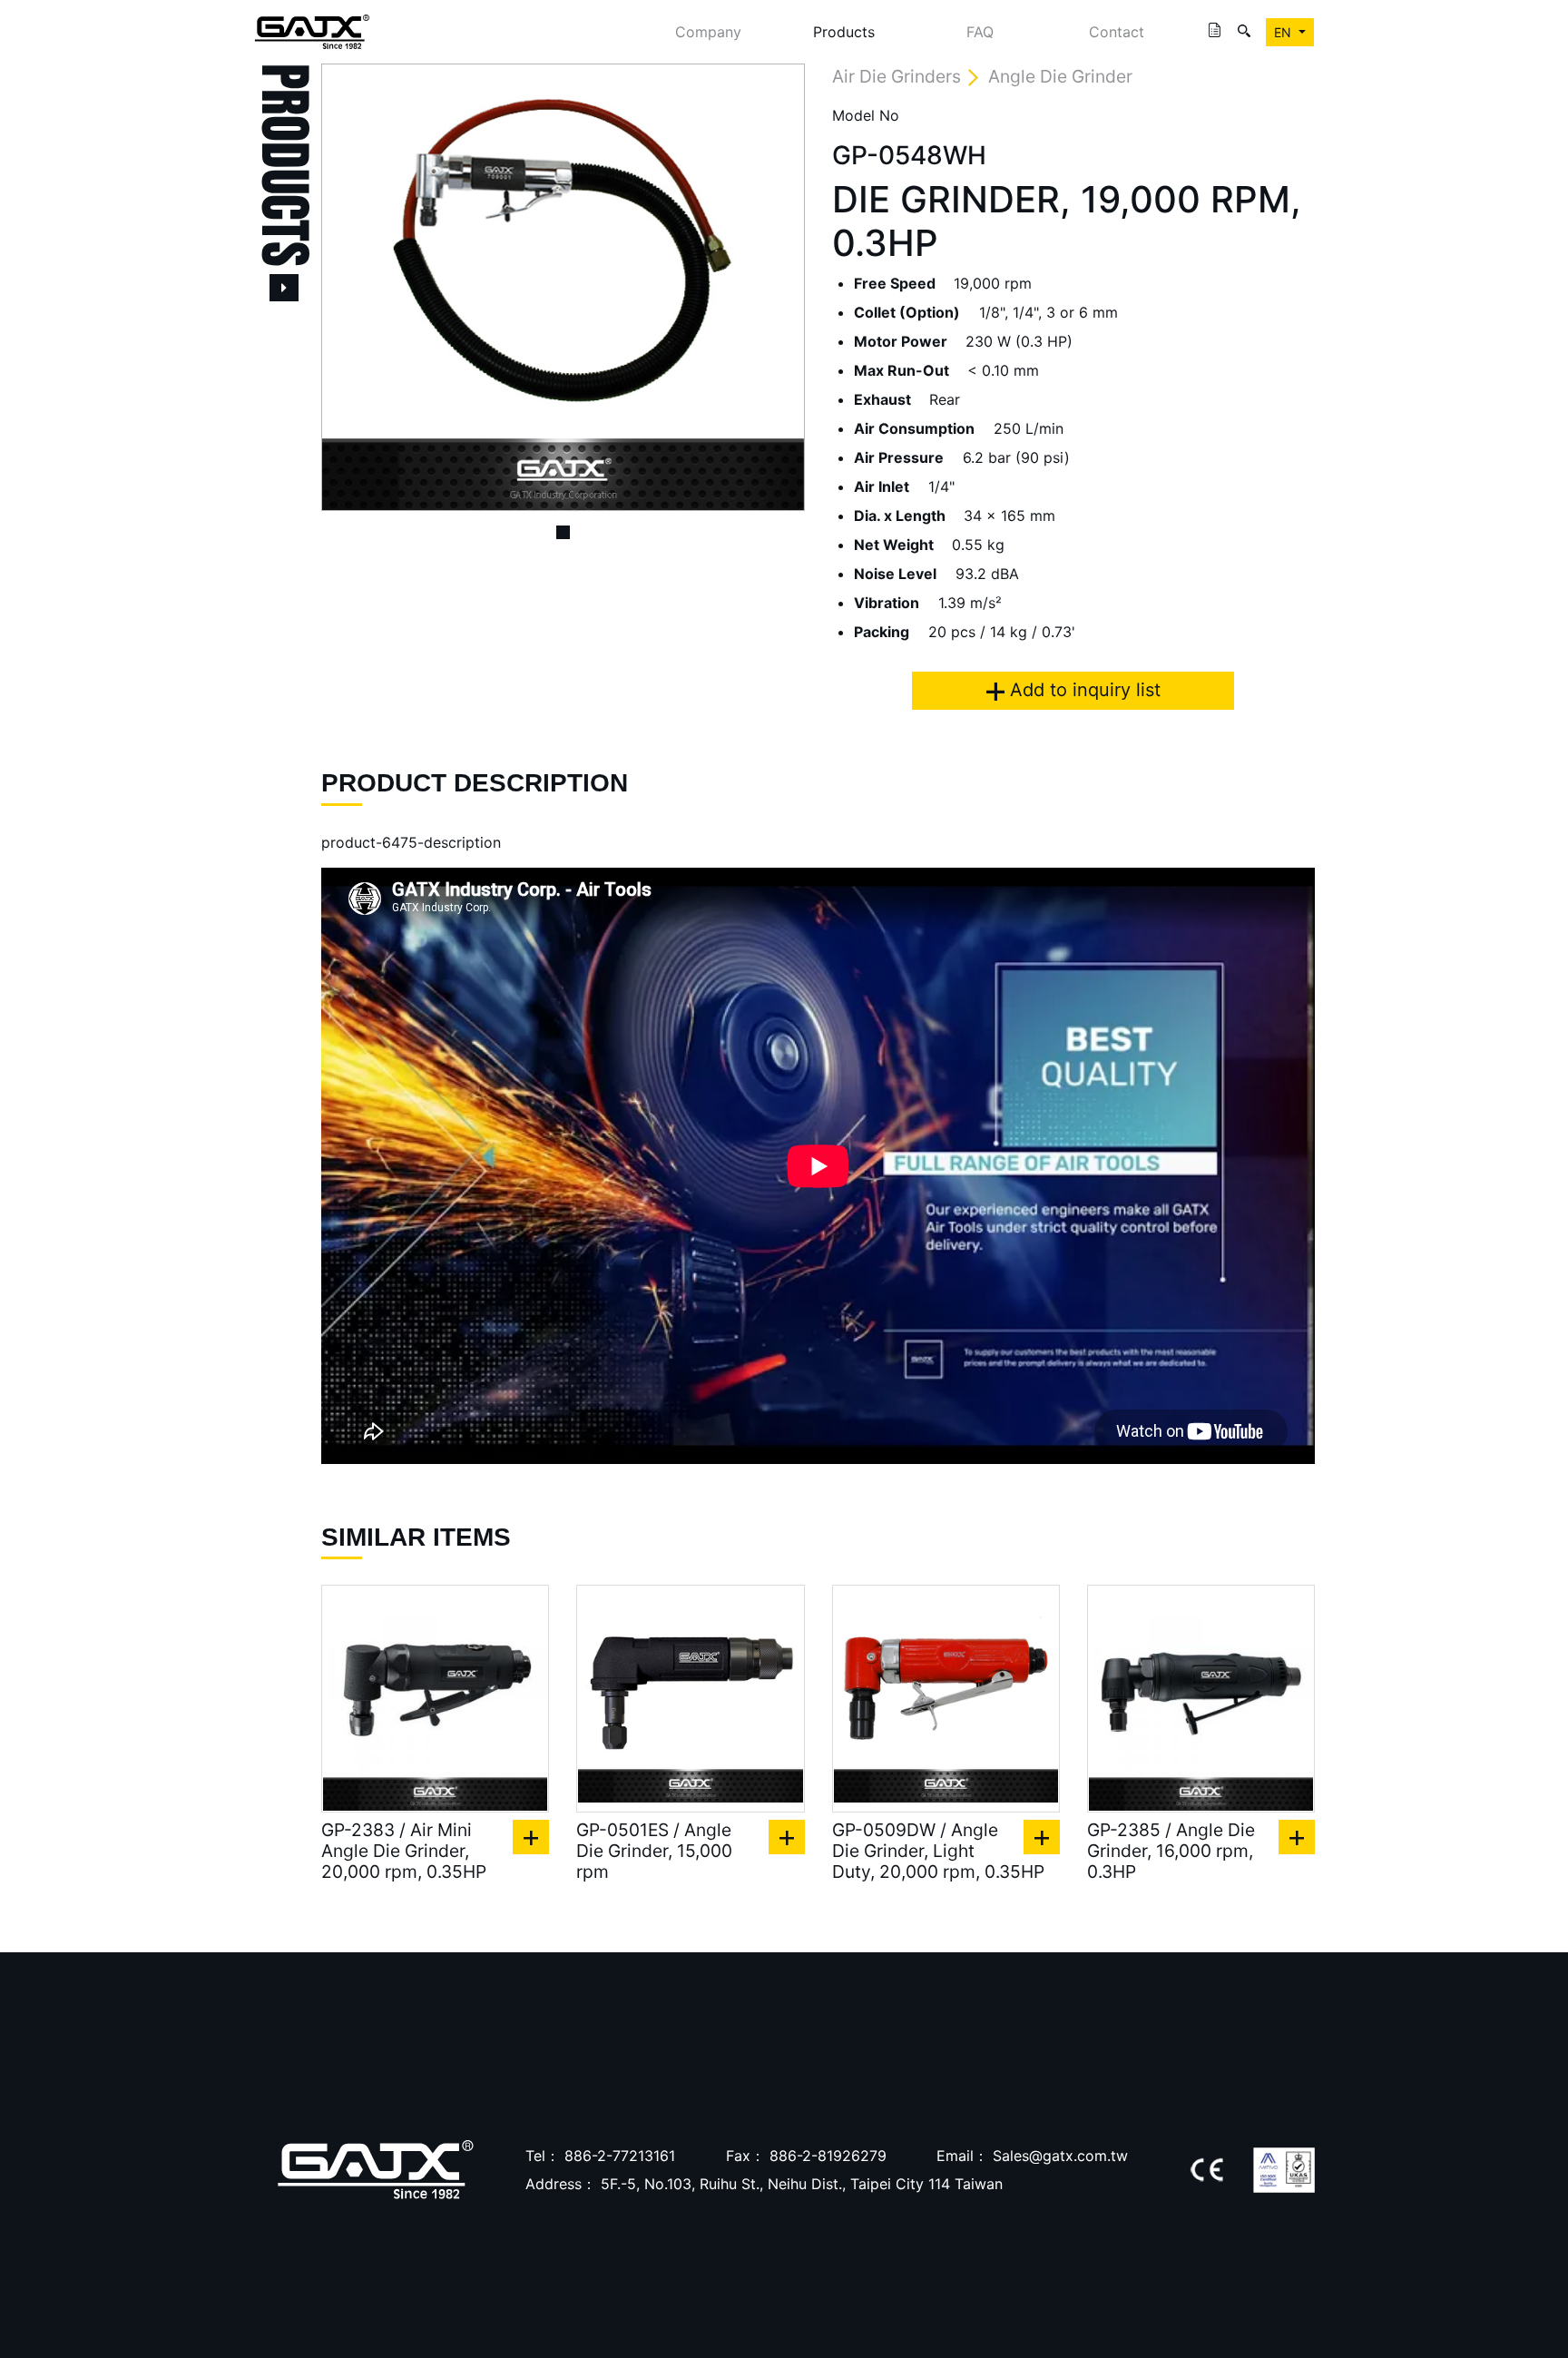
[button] (358, 287)
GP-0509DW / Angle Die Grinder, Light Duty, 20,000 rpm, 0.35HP (938, 1851)
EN (1284, 32)
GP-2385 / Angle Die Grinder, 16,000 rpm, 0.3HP (1171, 1851)
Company (708, 32)
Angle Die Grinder (1060, 76)
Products (844, 32)
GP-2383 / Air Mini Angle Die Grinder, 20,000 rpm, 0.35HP (404, 1851)
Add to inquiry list (1083, 690)
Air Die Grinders (897, 76)
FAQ (980, 32)
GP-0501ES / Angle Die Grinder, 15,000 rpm (654, 1851)
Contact (1117, 32)
